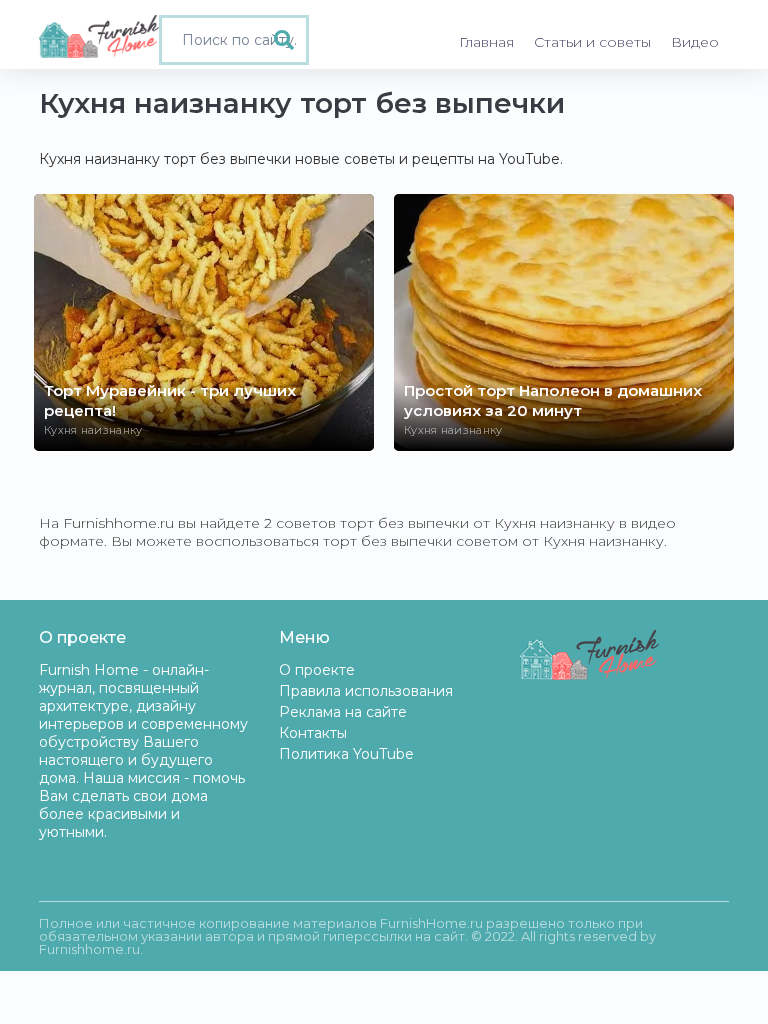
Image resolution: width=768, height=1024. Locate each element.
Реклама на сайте (343, 712)
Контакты (313, 733)
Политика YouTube (346, 754)
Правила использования (366, 691)
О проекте (317, 670)
